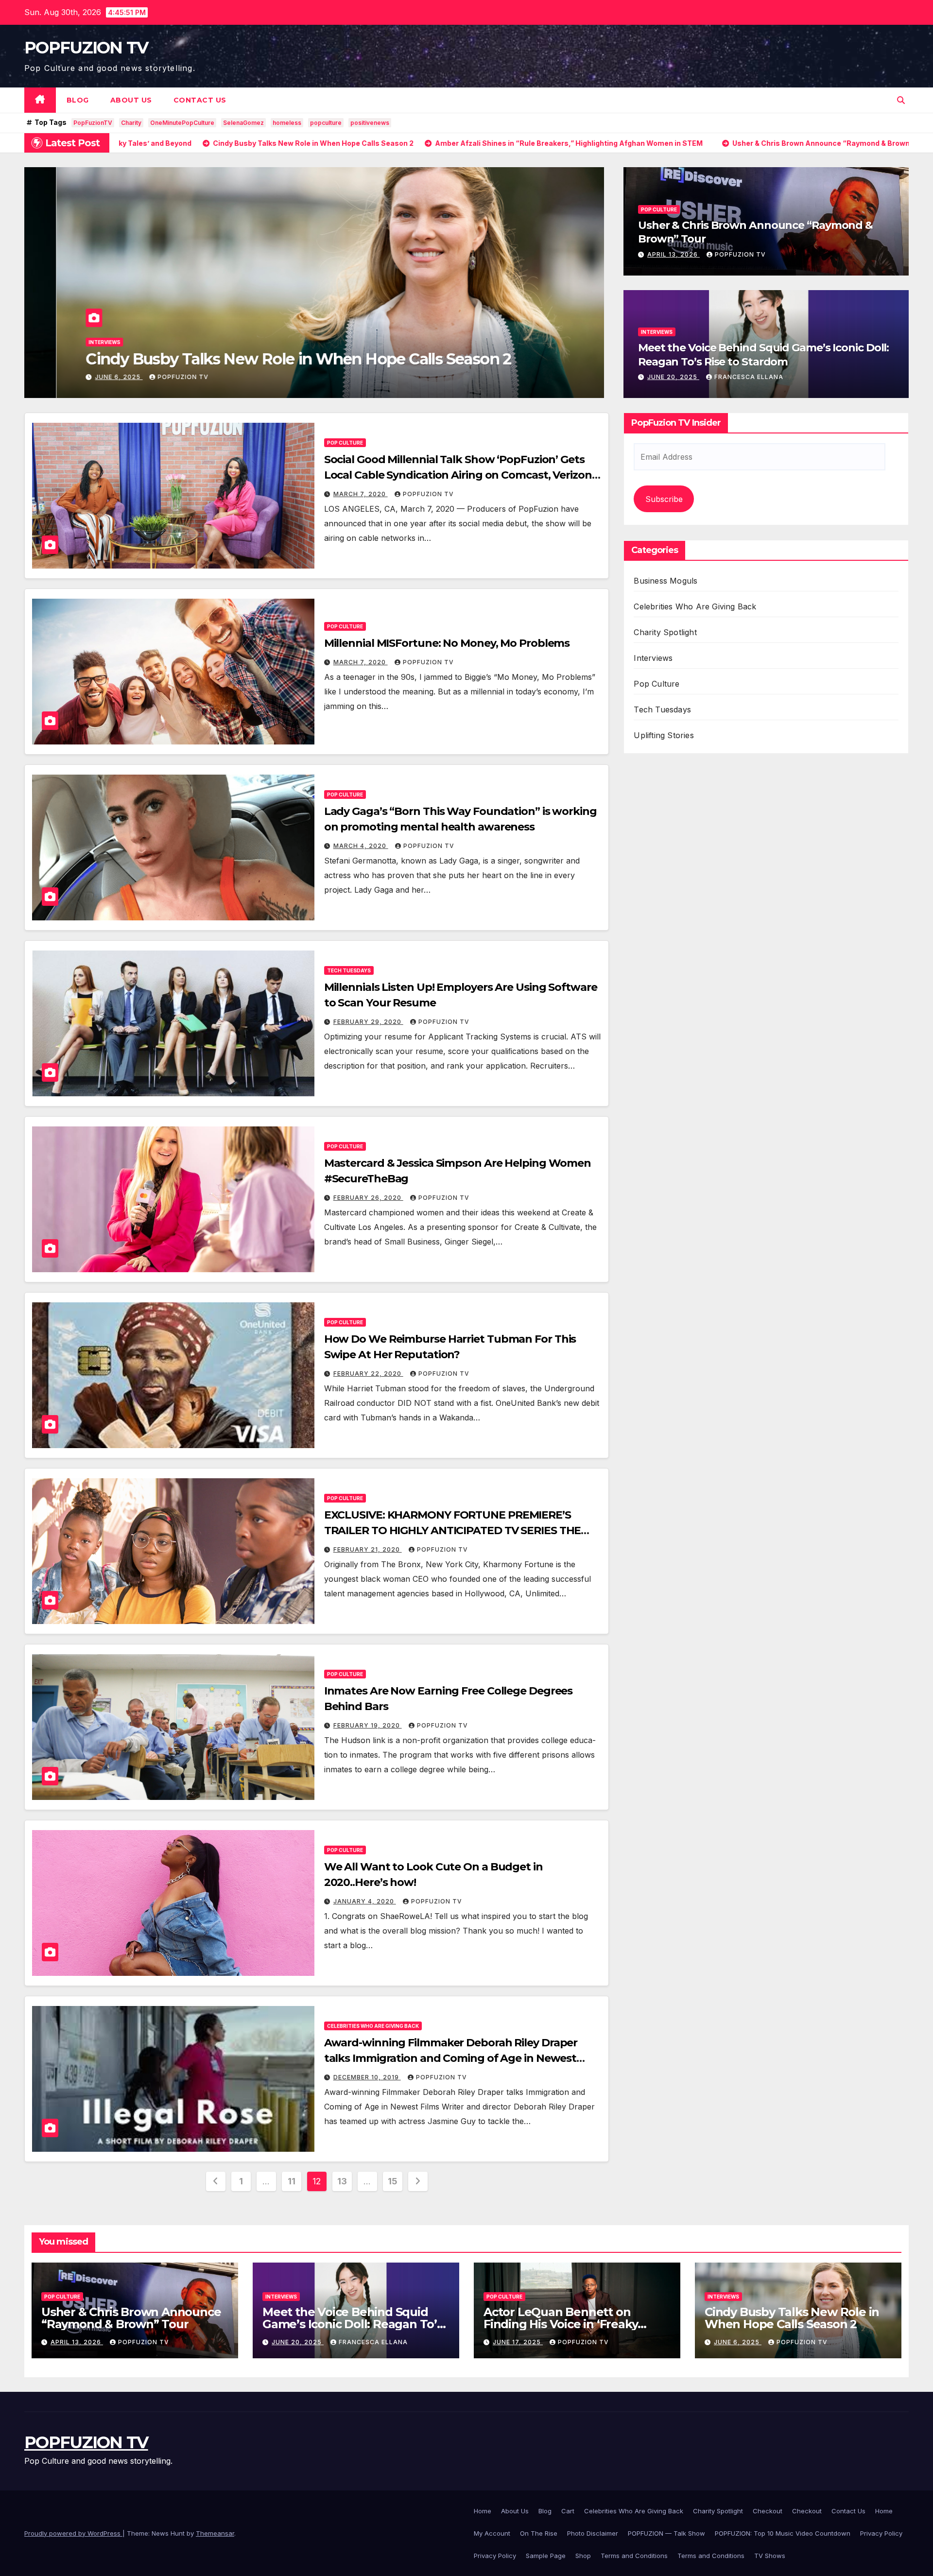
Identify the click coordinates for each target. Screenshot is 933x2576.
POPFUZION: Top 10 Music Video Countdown (783, 2533)
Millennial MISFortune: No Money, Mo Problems (447, 643)
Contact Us (200, 100)
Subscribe (664, 499)
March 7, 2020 (361, 494)
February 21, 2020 (368, 1549)
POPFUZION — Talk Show (666, 2533)
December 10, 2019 (367, 2077)
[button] (901, 100)
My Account (492, 2533)
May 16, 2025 (87, 377)
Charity (131, 123)
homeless (287, 123)
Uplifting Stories (664, 736)
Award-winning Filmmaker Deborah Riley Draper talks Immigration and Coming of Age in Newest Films (451, 2058)
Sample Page (546, 2556)
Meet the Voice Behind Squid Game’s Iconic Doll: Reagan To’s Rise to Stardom (763, 355)
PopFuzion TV (151, 377)
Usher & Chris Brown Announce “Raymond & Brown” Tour (131, 2318)
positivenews (370, 123)
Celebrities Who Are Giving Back (373, 2026)
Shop (583, 2556)
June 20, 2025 (673, 377)
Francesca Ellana (749, 377)
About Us (131, 100)
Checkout (768, 2511)
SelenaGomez (243, 123)
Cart (568, 2511)
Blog (78, 100)
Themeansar (215, 2533)
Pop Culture (74, 322)
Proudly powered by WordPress (73, 2533)
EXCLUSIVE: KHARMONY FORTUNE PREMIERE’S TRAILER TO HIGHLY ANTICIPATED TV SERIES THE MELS (453, 1530)
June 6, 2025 (738, 2342)
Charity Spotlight (665, 633)
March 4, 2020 (361, 846)
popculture (326, 123)
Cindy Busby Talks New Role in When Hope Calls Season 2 (792, 2318)
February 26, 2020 (368, 1198)
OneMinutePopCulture (182, 123)
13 (342, 2181)
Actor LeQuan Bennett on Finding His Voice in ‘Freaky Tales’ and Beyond (561, 2324)
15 (392, 2181)
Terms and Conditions (634, 2556)
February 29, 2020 (368, 1022)
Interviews (657, 332)
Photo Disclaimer (593, 2533)
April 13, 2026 (674, 254)
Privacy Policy (881, 2533)
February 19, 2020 (368, 1725)
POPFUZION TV (86, 48)
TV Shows (770, 2556)
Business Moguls (665, 581)
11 (291, 2181)
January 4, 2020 (365, 1901)
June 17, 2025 (518, 2342)
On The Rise (539, 2533)
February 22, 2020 (368, 1374)
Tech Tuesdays (349, 970)
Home (483, 2511)
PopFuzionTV (93, 123)
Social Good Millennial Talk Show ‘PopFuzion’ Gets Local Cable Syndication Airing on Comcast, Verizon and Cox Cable (458, 475)
